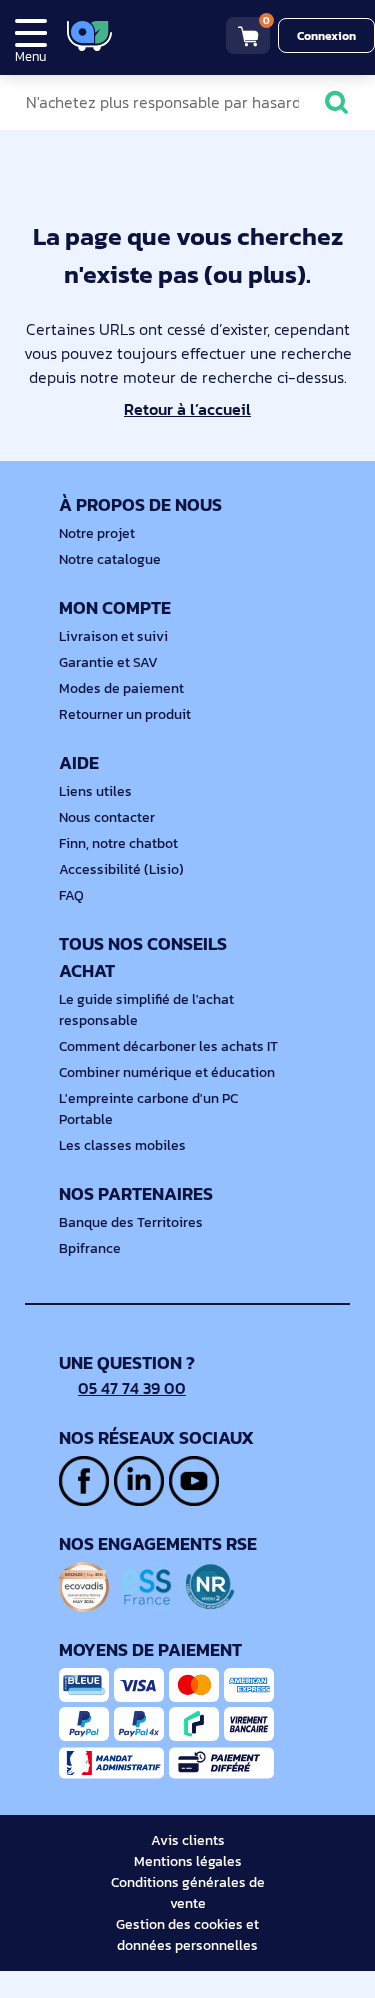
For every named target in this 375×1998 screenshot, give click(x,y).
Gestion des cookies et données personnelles (187, 1935)
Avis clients (188, 1840)
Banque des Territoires (131, 1222)
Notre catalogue (110, 559)
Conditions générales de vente (188, 1893)
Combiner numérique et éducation (167, 1072)
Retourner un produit (125, 714)
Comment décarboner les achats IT (168, 1046)
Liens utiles (95, 791)
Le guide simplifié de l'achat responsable (146, 1010)
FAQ (71, 895)
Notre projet (97, 533)
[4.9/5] (160, 35)
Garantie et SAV (108, 662)
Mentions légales (188, 1861)
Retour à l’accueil (187, 409)
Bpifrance (90, 1248)
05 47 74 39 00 (132, 1388)
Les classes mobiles (122, 1145)
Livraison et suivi (113, 636)
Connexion (326, 36)
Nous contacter (107, 817)
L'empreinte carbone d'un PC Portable (148, 1109)
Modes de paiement (121, 688)
